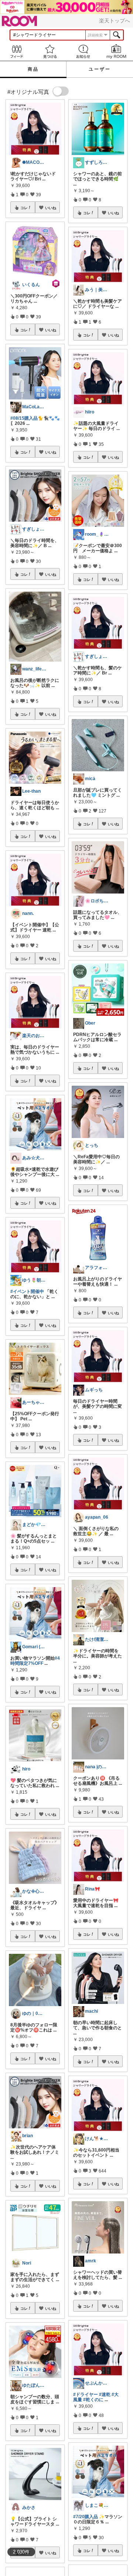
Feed (17, 51)
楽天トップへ (115, 21)
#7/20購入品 (86, 2517)
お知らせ (83, 51)
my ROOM (116, 51)
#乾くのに (93, 2400)
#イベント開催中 (27, 1291)
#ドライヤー (86, 2394)
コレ (24, 208)
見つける (50, 51)
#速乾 (105, 2394)
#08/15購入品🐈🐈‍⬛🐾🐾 (35, 418)
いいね (51, 208)
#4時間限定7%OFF (35, 1661)
